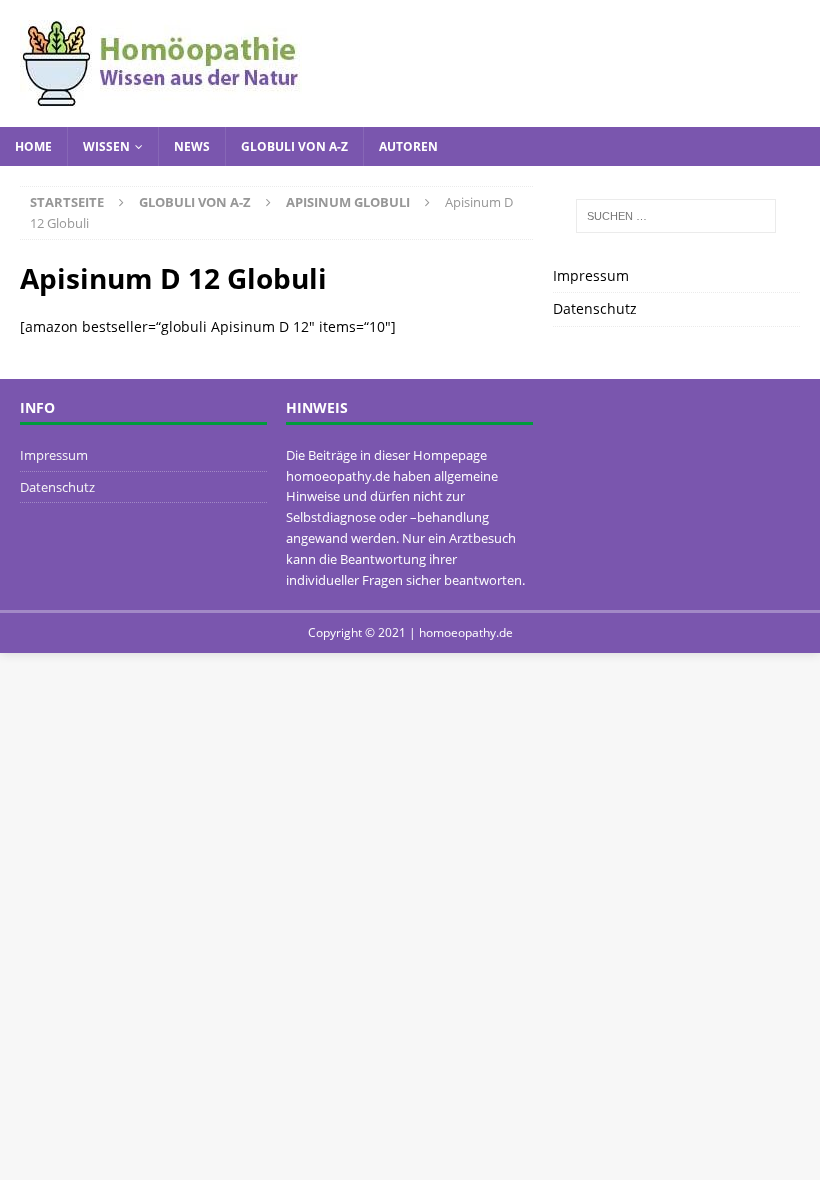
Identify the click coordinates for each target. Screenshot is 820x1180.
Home (33, 146)
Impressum (591, 275)
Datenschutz (595, 308)
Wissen (106, 146)
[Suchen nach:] (676, 216)
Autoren (408, 146)
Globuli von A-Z (294, 146)
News (192, 146)
